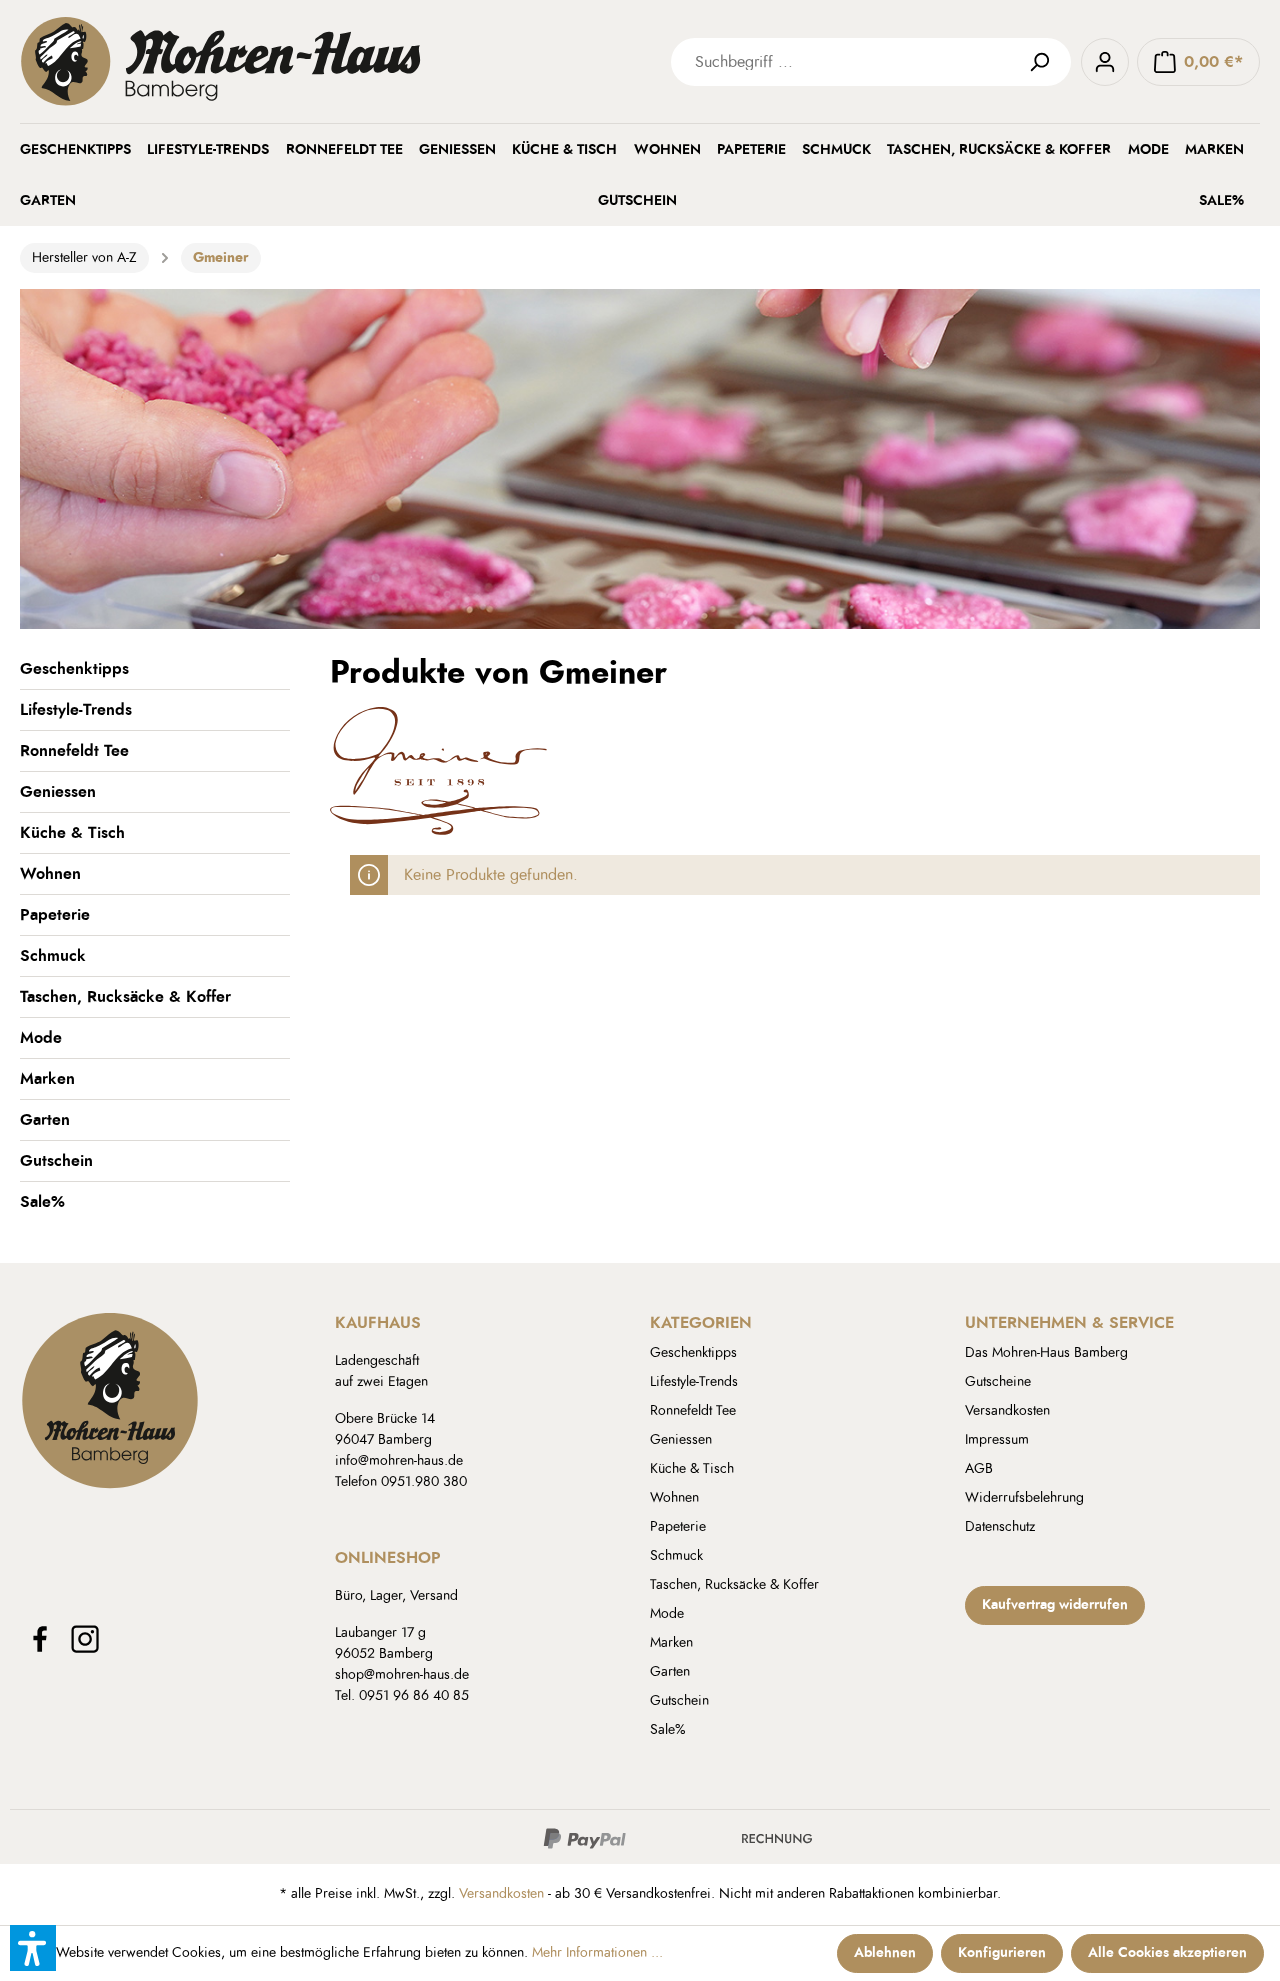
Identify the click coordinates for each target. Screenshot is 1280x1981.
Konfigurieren (1002, 1953)
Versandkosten (1007, 1411)
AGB (979, 1469)
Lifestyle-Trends (76, 710)
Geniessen (58, 792)
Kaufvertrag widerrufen (1055, 1605)
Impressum (997, 1440)
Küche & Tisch (72, 833)
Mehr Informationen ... (597, 1953)
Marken (47, 1079)
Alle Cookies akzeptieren (1167, 1953)
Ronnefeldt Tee (74, 751)
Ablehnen (885, 1953)
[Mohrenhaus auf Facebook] (40, 1639)
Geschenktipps (74, 669)
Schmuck (53, 956)
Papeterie (55, 915)
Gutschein (56, 1161)
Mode (41, 1038)
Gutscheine (998, 1382)
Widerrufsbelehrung (1024, 1498)
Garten (45, 1120)
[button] (33, 1948)
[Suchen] (1047, 62)
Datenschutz (1000, 1527)
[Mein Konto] (1105, 62)
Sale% (42, 1202)
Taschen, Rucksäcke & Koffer (125, 997)
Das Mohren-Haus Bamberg (1046, 1353)
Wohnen (50, 874)
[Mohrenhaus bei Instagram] (85, 1639)
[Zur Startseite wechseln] (320, 61)
